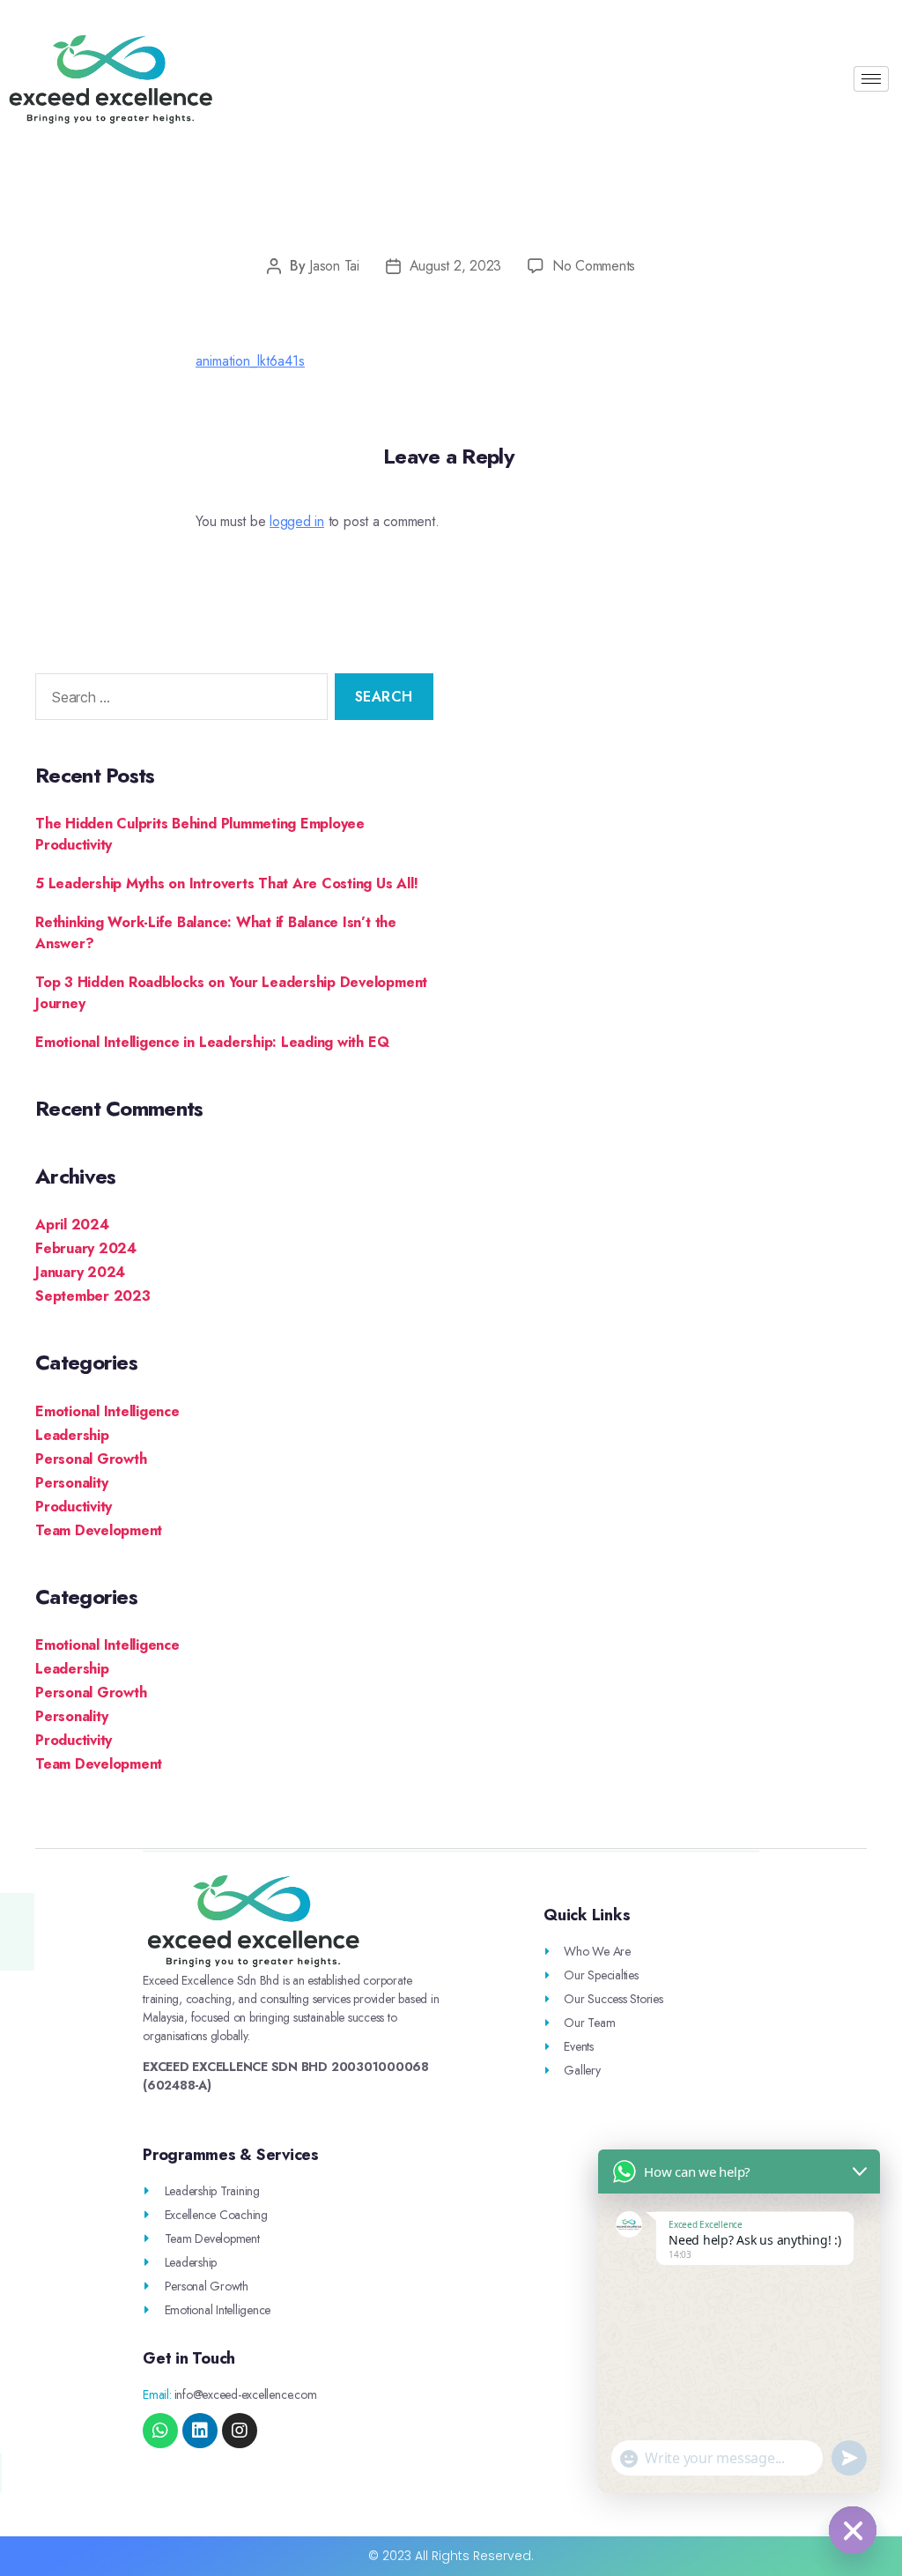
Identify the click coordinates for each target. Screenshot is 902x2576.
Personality (71, 1483)
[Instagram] (240, 2431)
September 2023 (93, 1296)
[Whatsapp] (160, 2431)
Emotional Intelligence (107, 1411)
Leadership (72, 1435)
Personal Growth (91, 1459)
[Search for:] (178, 700)
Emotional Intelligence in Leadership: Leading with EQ (212, 1042)
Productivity (74, 1507)
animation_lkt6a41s (250, 361)
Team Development (99, 1530)
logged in (297, 521)
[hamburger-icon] (871, 79)
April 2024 (72, 1225)
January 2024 (80, 1272)
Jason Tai (334, 266)
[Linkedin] (200, 2431)
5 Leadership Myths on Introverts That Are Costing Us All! (226, 883)
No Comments (594, 266)
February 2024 (86, 1248)
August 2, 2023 (455, 266)
